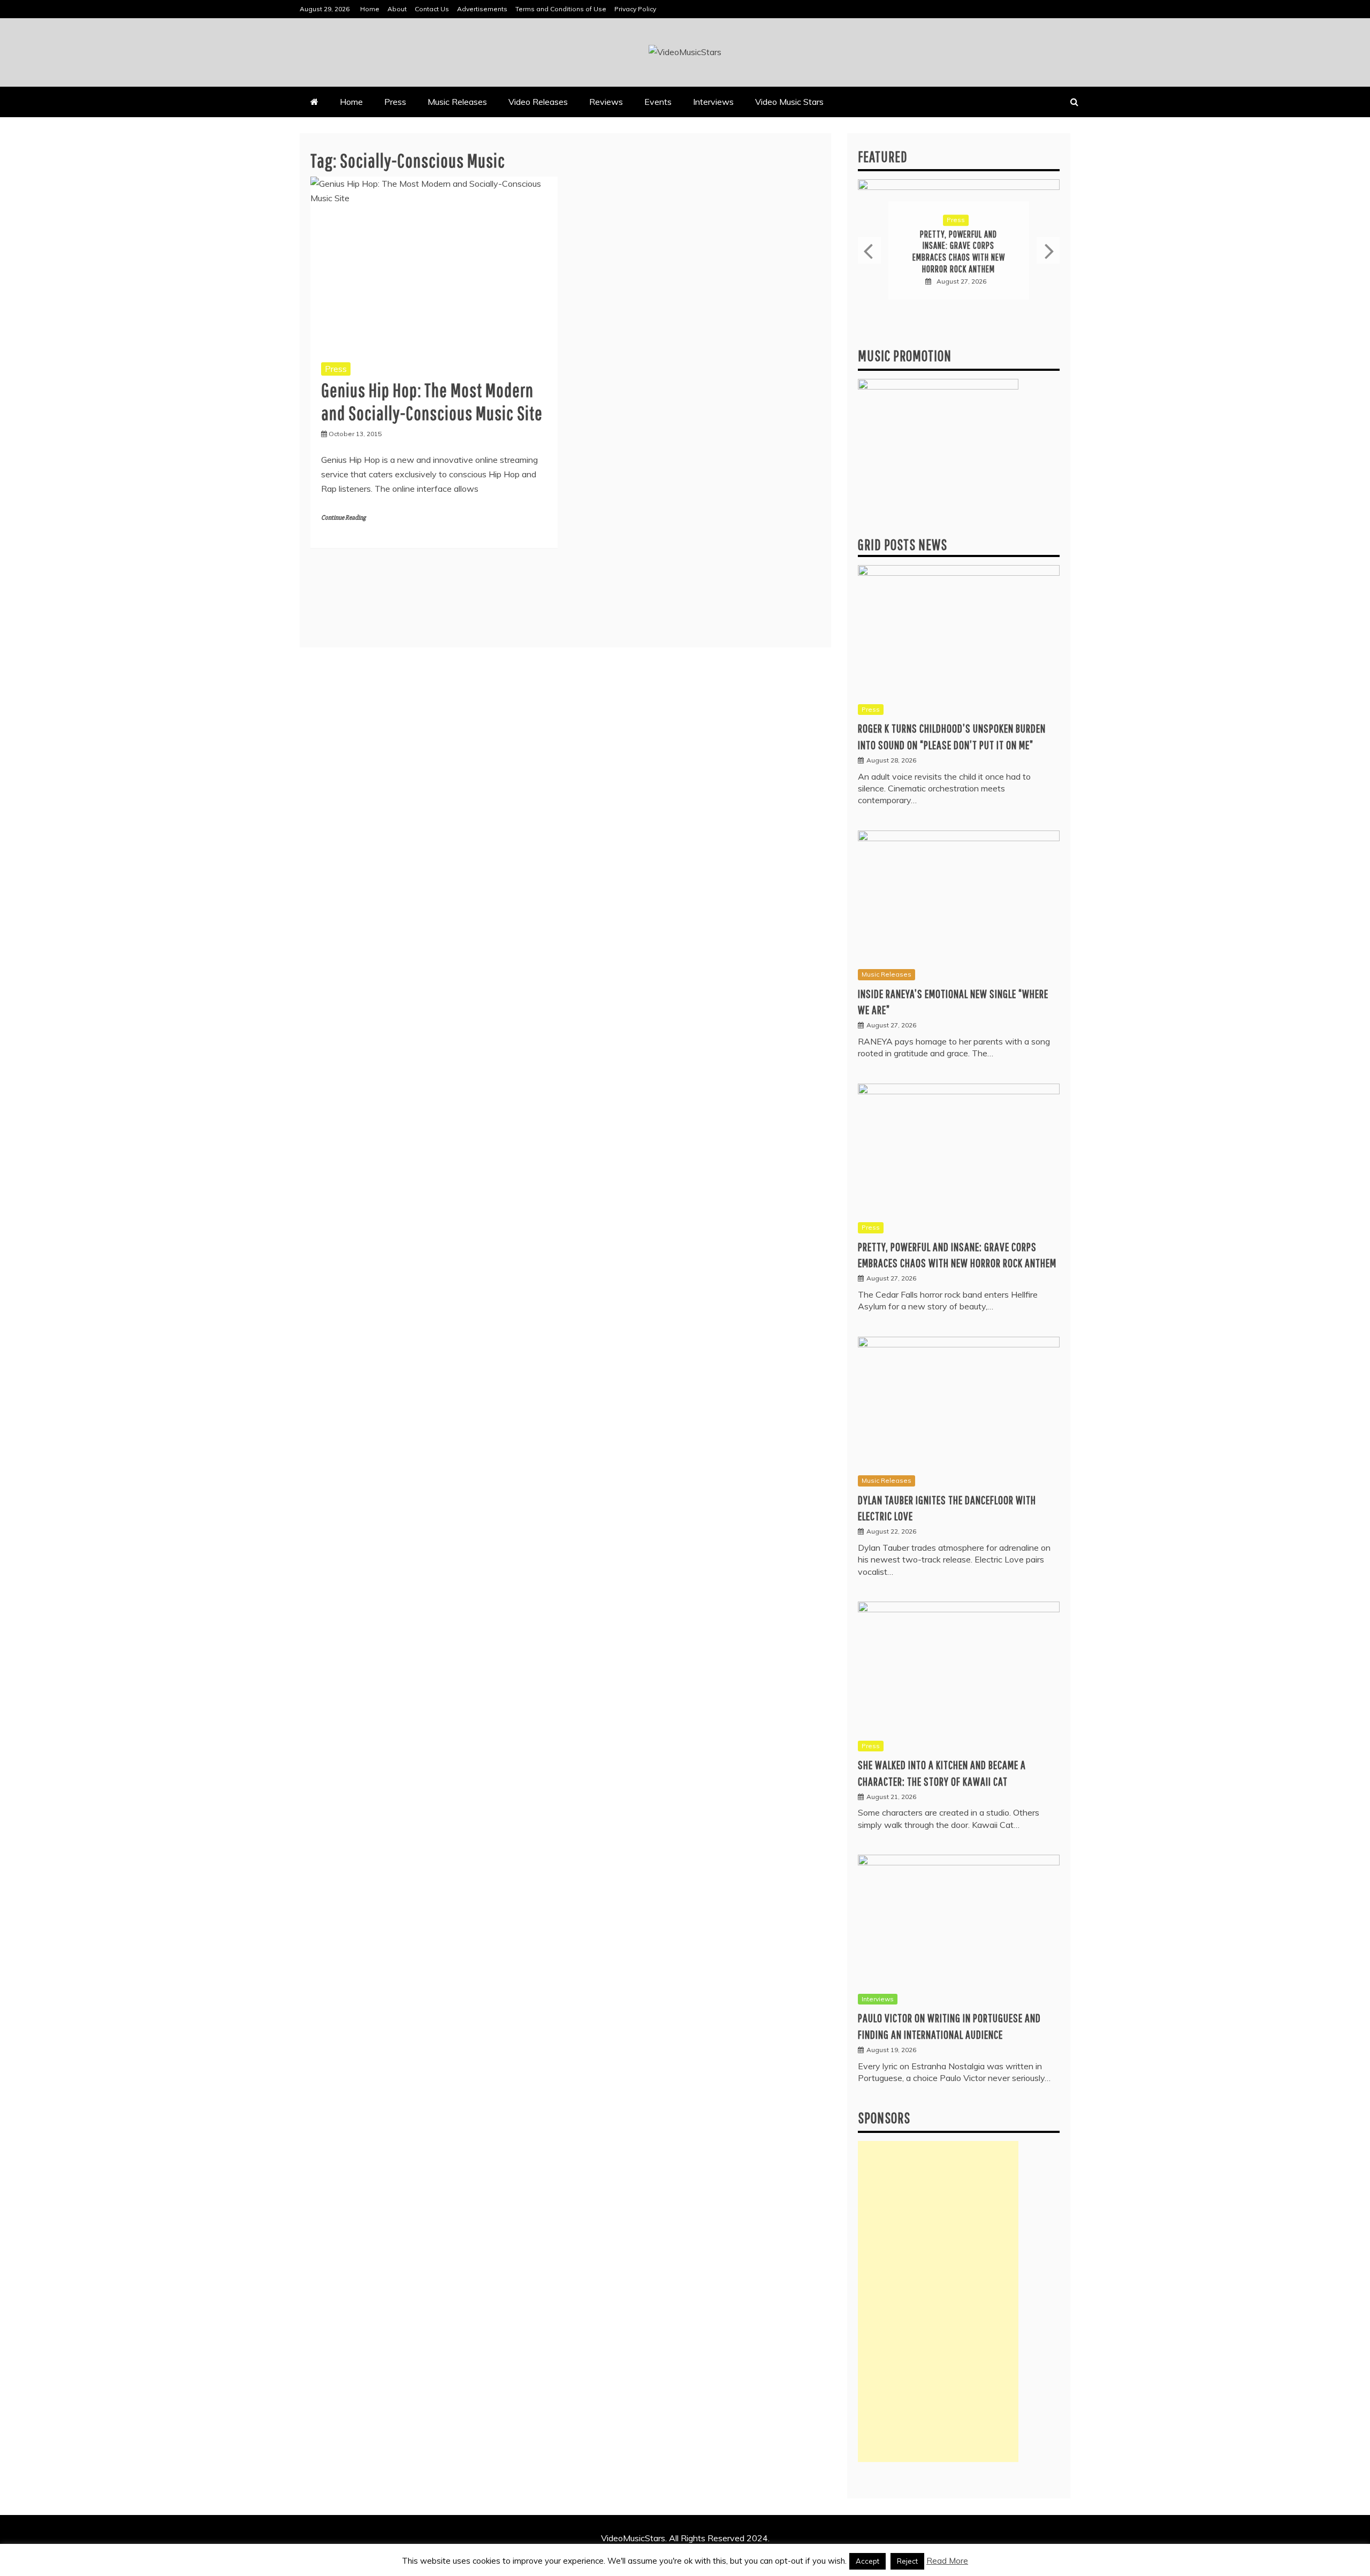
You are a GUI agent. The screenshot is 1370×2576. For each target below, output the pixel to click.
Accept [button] (867, 2561)
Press (395, 102)
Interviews (713, 102)
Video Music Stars (789, 102)
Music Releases (457, 102)
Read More (947, 2561)
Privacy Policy (635, 9)
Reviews (606, 102)
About (397, 9)
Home (370, 9)
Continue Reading (343, 518)
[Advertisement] (938, 2301)
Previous (869, 250)
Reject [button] (907, 2561)
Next (1048, 250)
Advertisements (482, 9)
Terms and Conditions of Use (561, 9)
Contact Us (432, 9)
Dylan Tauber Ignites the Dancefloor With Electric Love (958, 251)
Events (658, 102)
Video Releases (538, 102)
